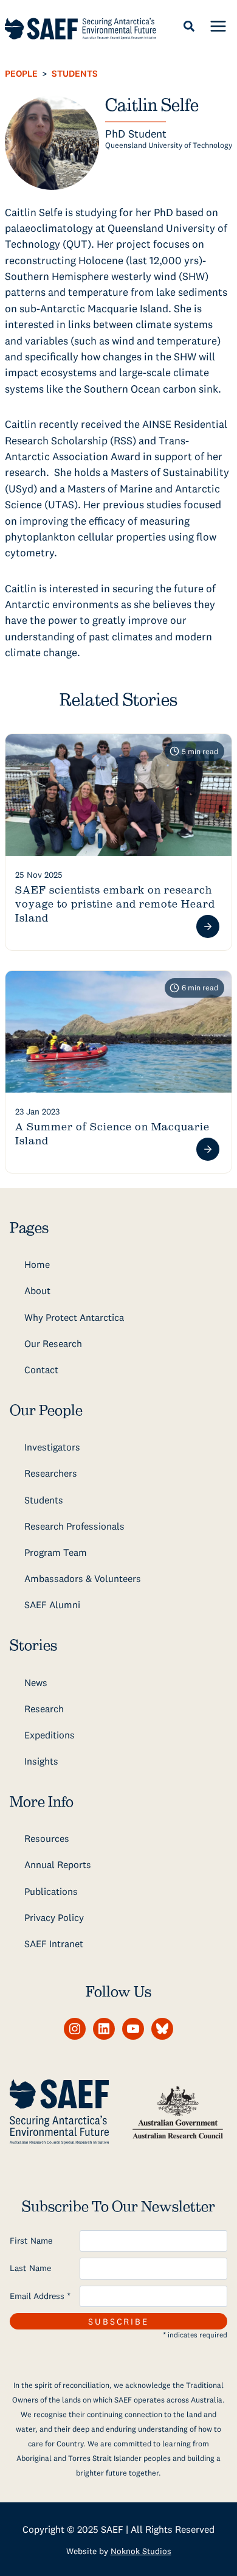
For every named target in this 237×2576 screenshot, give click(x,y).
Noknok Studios (141, 2551)
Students (75, 73)
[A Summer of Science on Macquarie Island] (118, 1032)
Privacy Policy (54, 1917)
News (36, 1682)
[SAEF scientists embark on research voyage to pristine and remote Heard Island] (118, 795)
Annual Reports (58, 1864)
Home (37, 1264)
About (37, 1290)
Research (44, 1709)
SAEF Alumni (52, 1605)
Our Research (53, 1343)
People (21, 73)
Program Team (56, 1552)
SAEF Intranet (54, 1944)
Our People (46, 1411)
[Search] (189, 26)
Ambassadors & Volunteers (83, 1578)
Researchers (51, 1473)
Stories (33, 1646)
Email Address (40, 2296)
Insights (41, 1761)
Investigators (52, 1447)
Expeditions (50, 1735)
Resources (47, 1838)
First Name (31, 2241)
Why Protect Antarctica (74, 1317)
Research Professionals (74, 1526)
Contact (41, 1370)
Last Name (30, 2268)
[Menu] (218, 26)
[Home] (81, 29)
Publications (51, 1891)
